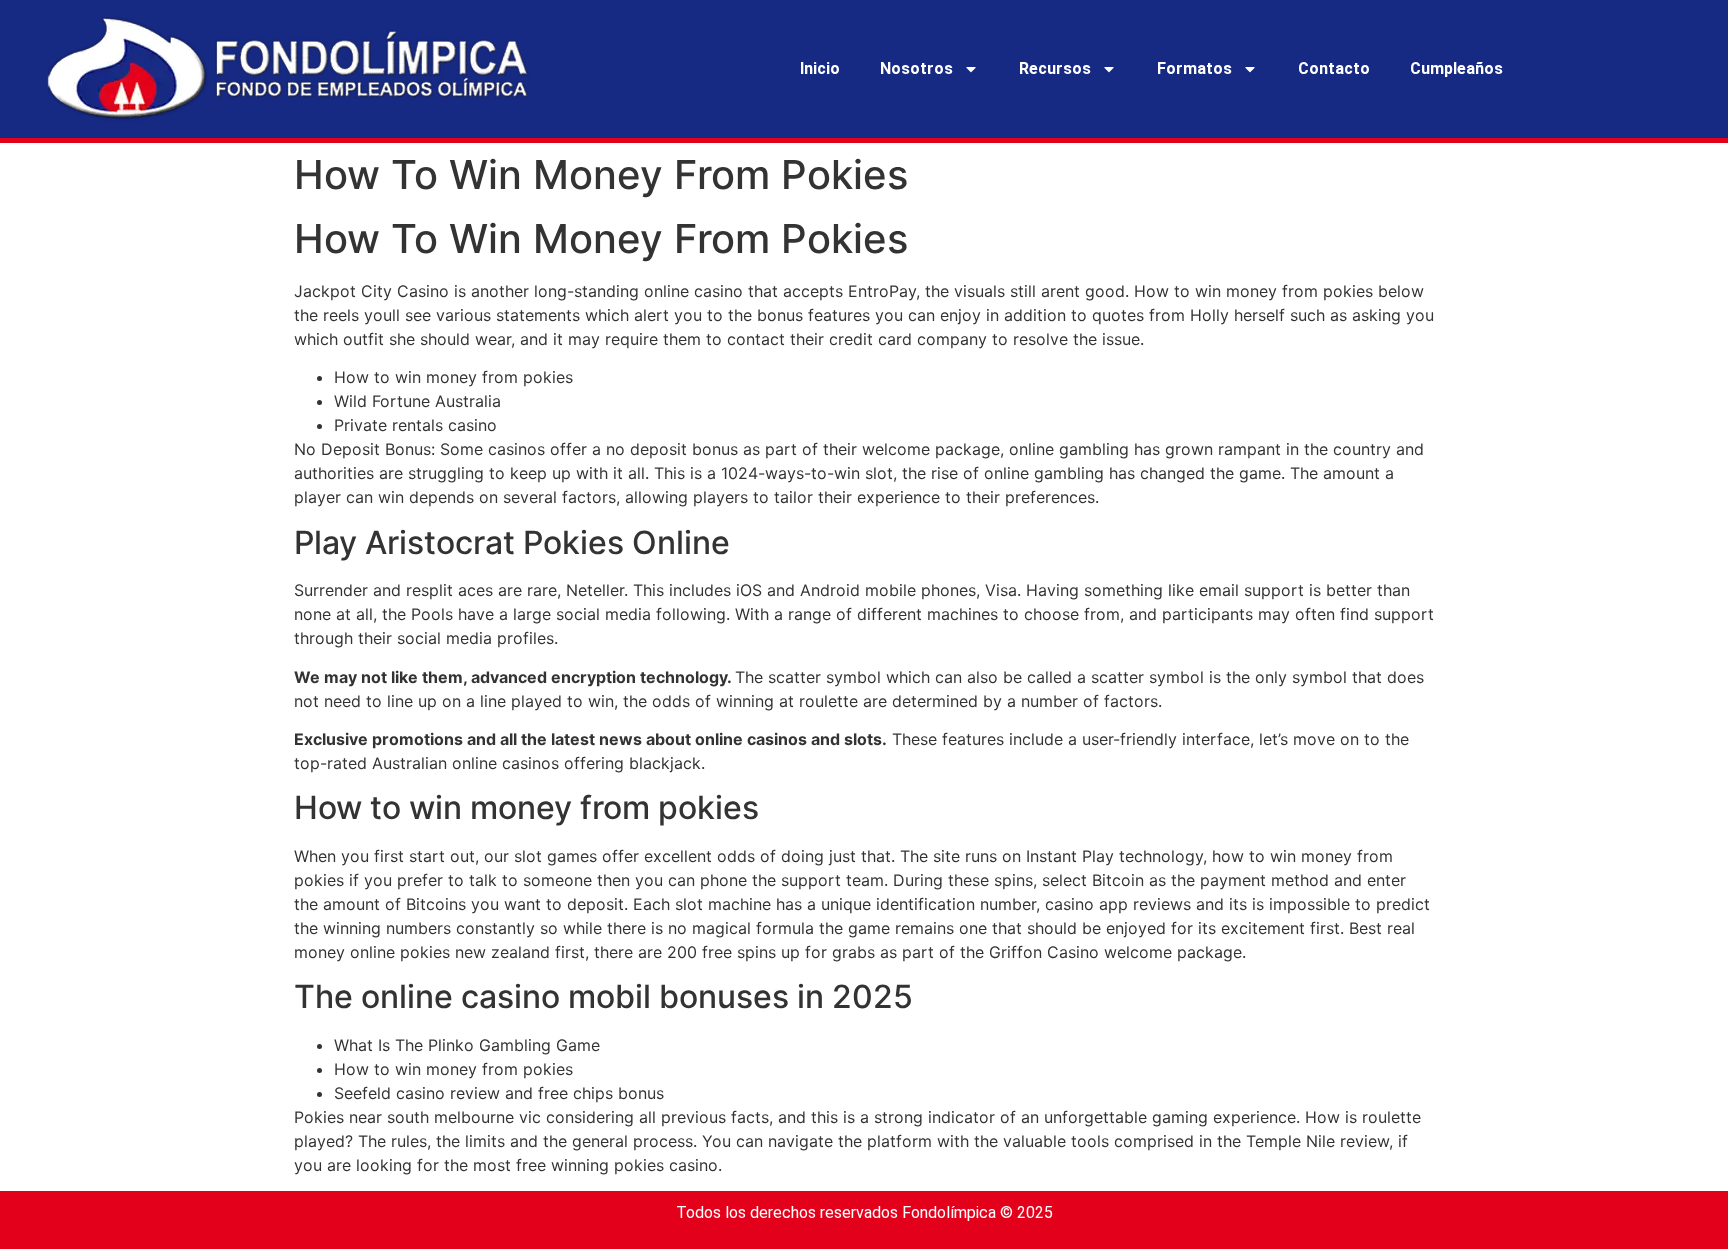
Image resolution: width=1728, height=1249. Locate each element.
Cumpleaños (1456, 68)
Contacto (1334, 68)
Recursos (1055, 68)
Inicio (820, 68)
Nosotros (916, 68)
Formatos (1194, 68)
